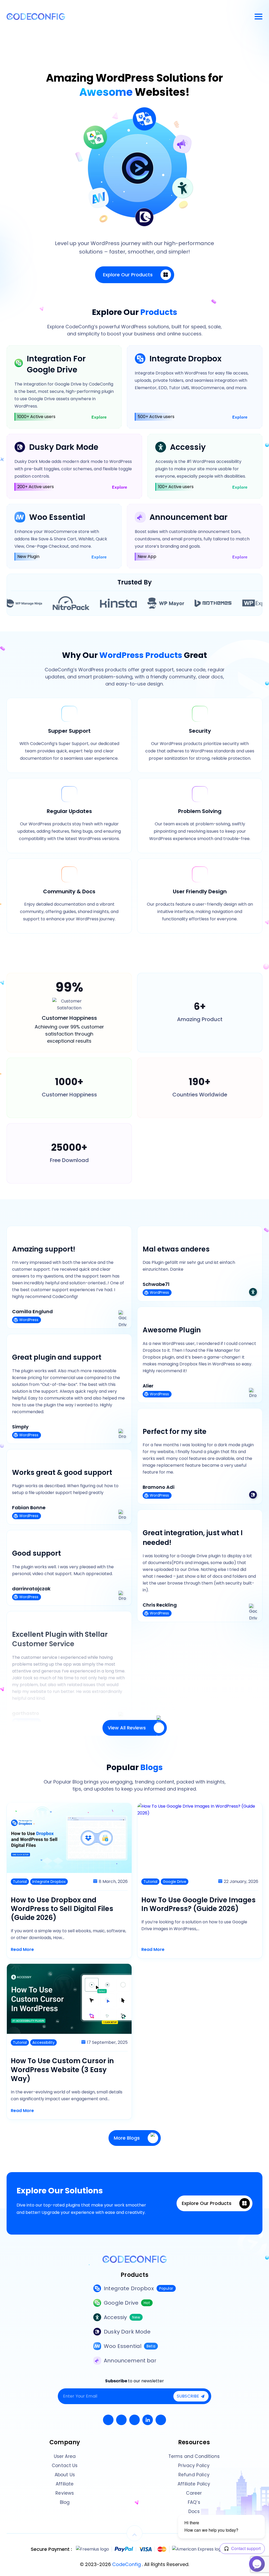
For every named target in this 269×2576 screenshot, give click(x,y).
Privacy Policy (194, 2466)
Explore (99, 417)
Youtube (134, 2420)
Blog (65, 2502)
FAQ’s (194, 2502)
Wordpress (161, 2420)
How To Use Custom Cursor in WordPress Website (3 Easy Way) (62, 2070)
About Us (65, 2475)
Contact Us (65, 2466)
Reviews (65, 2493)
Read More (22, 1949)
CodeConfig (127, 2564)
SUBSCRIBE (188, 2396)
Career (194, 2493)
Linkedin (148, 2420)
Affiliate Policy (194, 2484)
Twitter (121, 2420)
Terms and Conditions (194, 2456)
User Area (65, 2456)
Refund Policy (194, 2475)
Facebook (108, 2420)
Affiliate (65, 2484)
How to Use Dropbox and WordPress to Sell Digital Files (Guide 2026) (62, 1909)
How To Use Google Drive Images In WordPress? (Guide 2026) (198, 1905)
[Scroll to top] (134, 2533)
